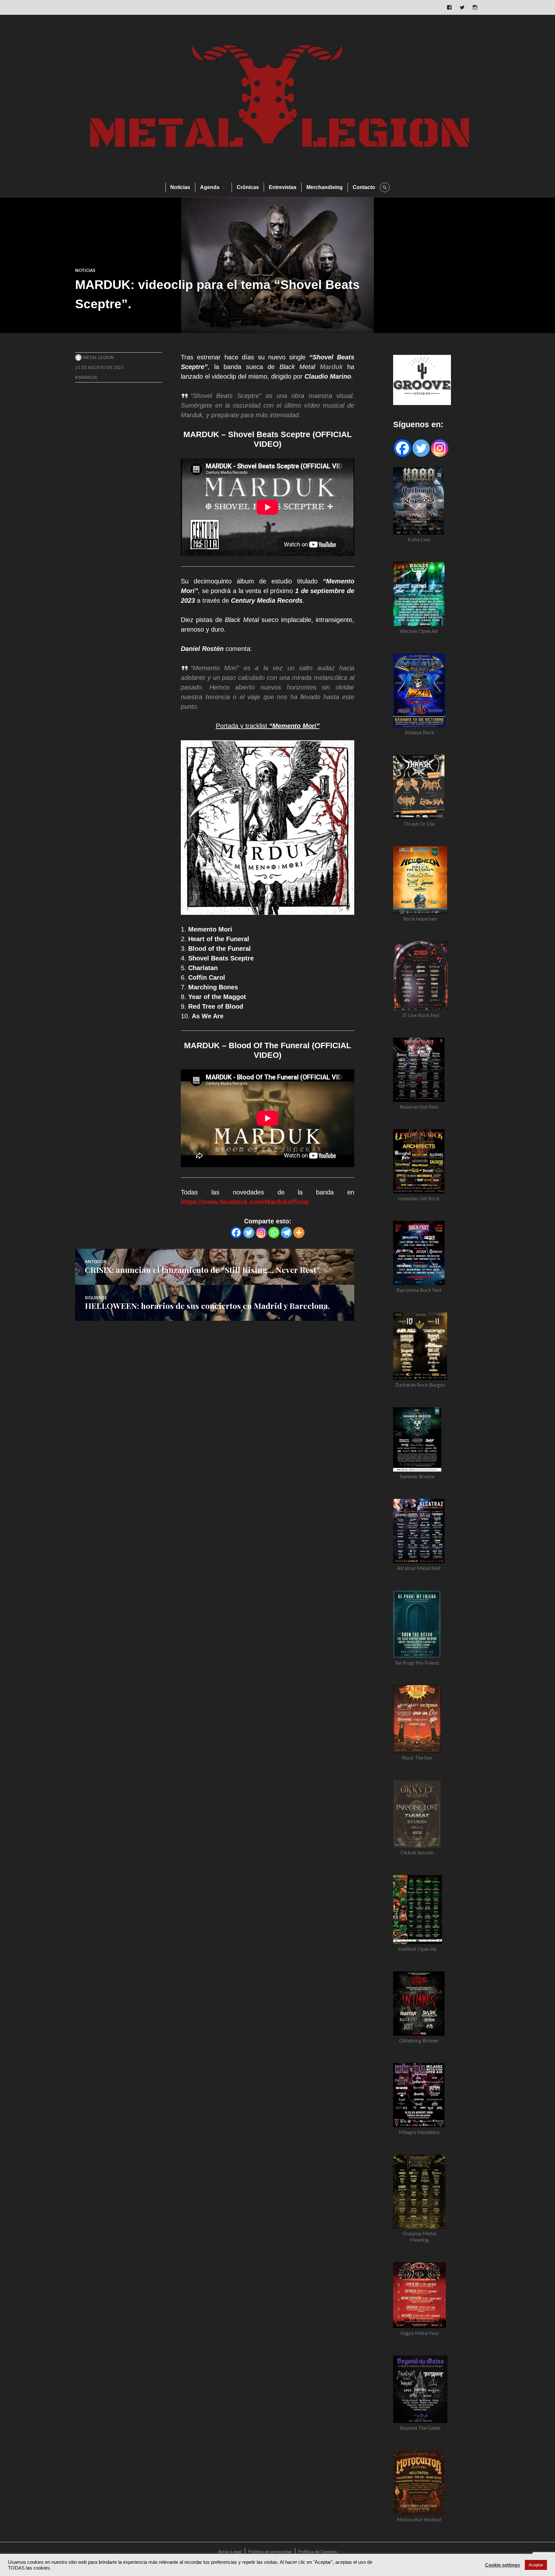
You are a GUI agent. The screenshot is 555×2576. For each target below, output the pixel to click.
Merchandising (325, 187)
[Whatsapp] (274, 1233)
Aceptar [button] (536, 2565)
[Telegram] (286, 1233)
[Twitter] (249, 1233)
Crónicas (248, 187)
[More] (299, 1233)
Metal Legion (98, 357)
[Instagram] (261, 1233)
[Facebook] (236, 1233)
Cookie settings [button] (502, 2565)
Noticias (180, 187)
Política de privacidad (270, 2552)
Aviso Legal (230, 2552)
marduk (88, 377)
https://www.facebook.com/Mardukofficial (245, 1202)
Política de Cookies (318, 2552)
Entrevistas (283, 187)
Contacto (364, 187)
